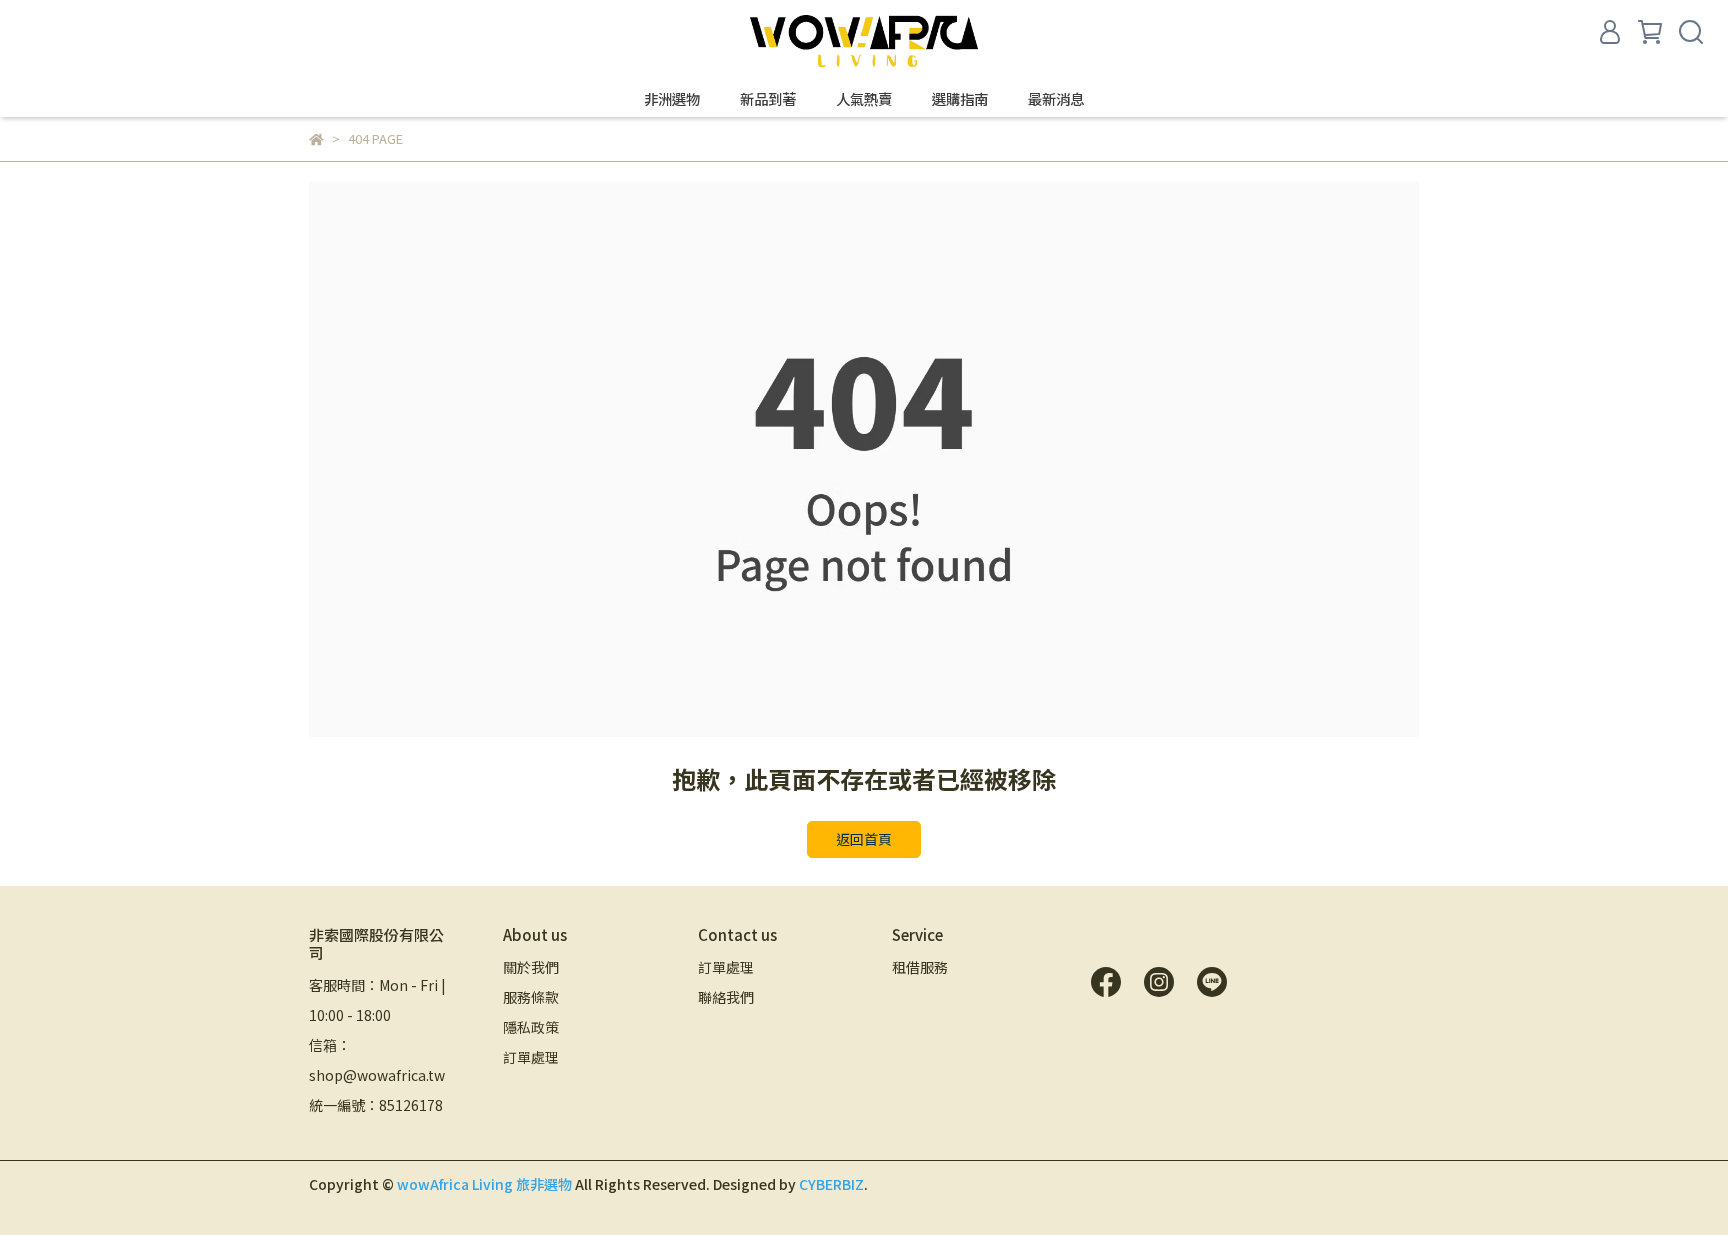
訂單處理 (531, 1057)
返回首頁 (864, 839)
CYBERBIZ (831, 1184)
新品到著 (768, 99)
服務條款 (531, 997)
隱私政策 (531, 1027)
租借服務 (920, 967)
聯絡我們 (726, 997)
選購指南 (960, 99)
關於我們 (531, 967)
